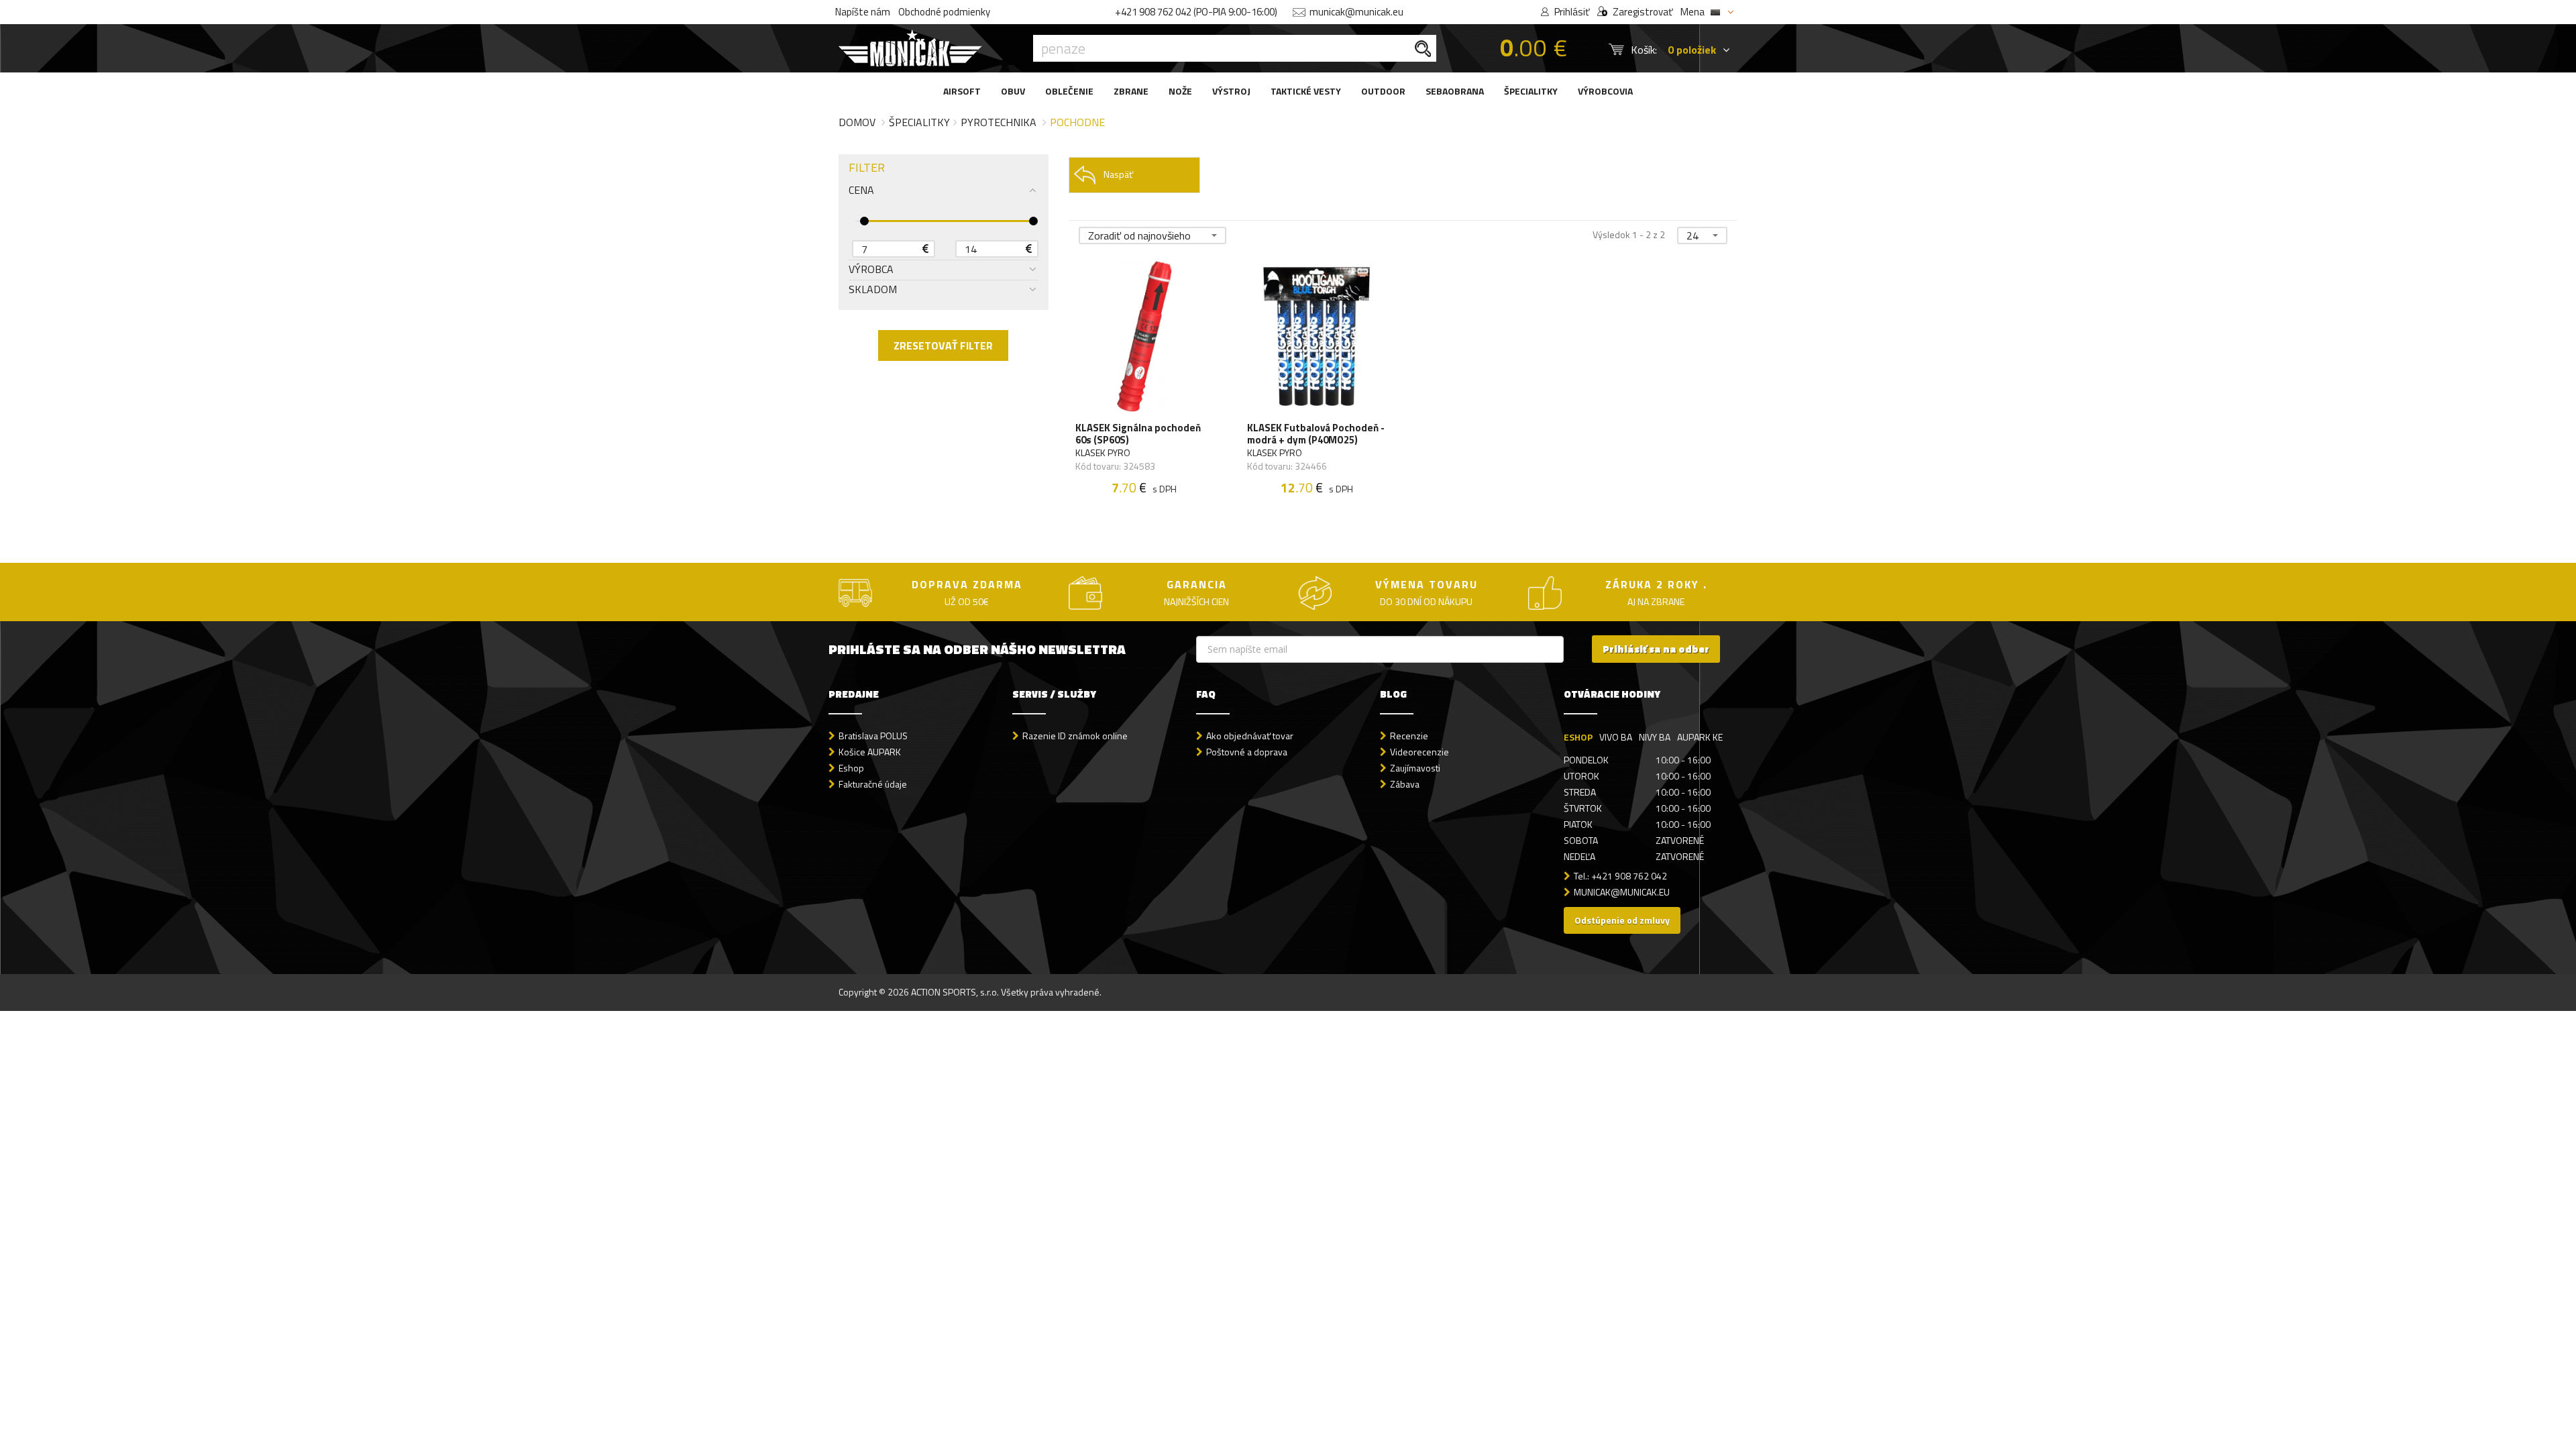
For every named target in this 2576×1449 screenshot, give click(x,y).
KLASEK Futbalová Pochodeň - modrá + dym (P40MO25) (1316, 434)
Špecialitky (919, 122)
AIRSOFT (962, 91)
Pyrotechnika (999, 122)
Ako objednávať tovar (1250, 736)
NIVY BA (1655, 737)
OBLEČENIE (1069, 91)
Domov (857, 122)
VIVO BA (1616, 737)
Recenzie (1409, 736)
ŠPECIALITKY (1531, 91)
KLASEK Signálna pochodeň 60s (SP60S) (1138, 434)
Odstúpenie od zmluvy (1622, 920)
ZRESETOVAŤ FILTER (943, 345)
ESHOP (1578, 737)
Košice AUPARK (870, 752)
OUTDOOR (1383, 91)
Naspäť (1118, 174)
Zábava (1405, 784)
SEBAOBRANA (1455, 91)
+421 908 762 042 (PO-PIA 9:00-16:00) (1196, 12)
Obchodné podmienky (944, 12)
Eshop (851, 768)
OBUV (1013, 91)
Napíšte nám (863, 12)
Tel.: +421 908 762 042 (1620, 876)
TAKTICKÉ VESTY (1306, 91)
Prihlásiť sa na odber (1656, 649)
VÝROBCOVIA (1605, 91)
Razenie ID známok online (1075, 736)
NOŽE (1180, 91)
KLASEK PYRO (1103, 453)
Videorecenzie (1419, 752)
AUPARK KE (1700, 737)
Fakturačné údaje (873, 784)
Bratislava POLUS (873, 736)
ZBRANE (1131, 91)
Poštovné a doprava (1247, 752)
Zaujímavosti (1415, 768)
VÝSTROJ (1231, 91)
